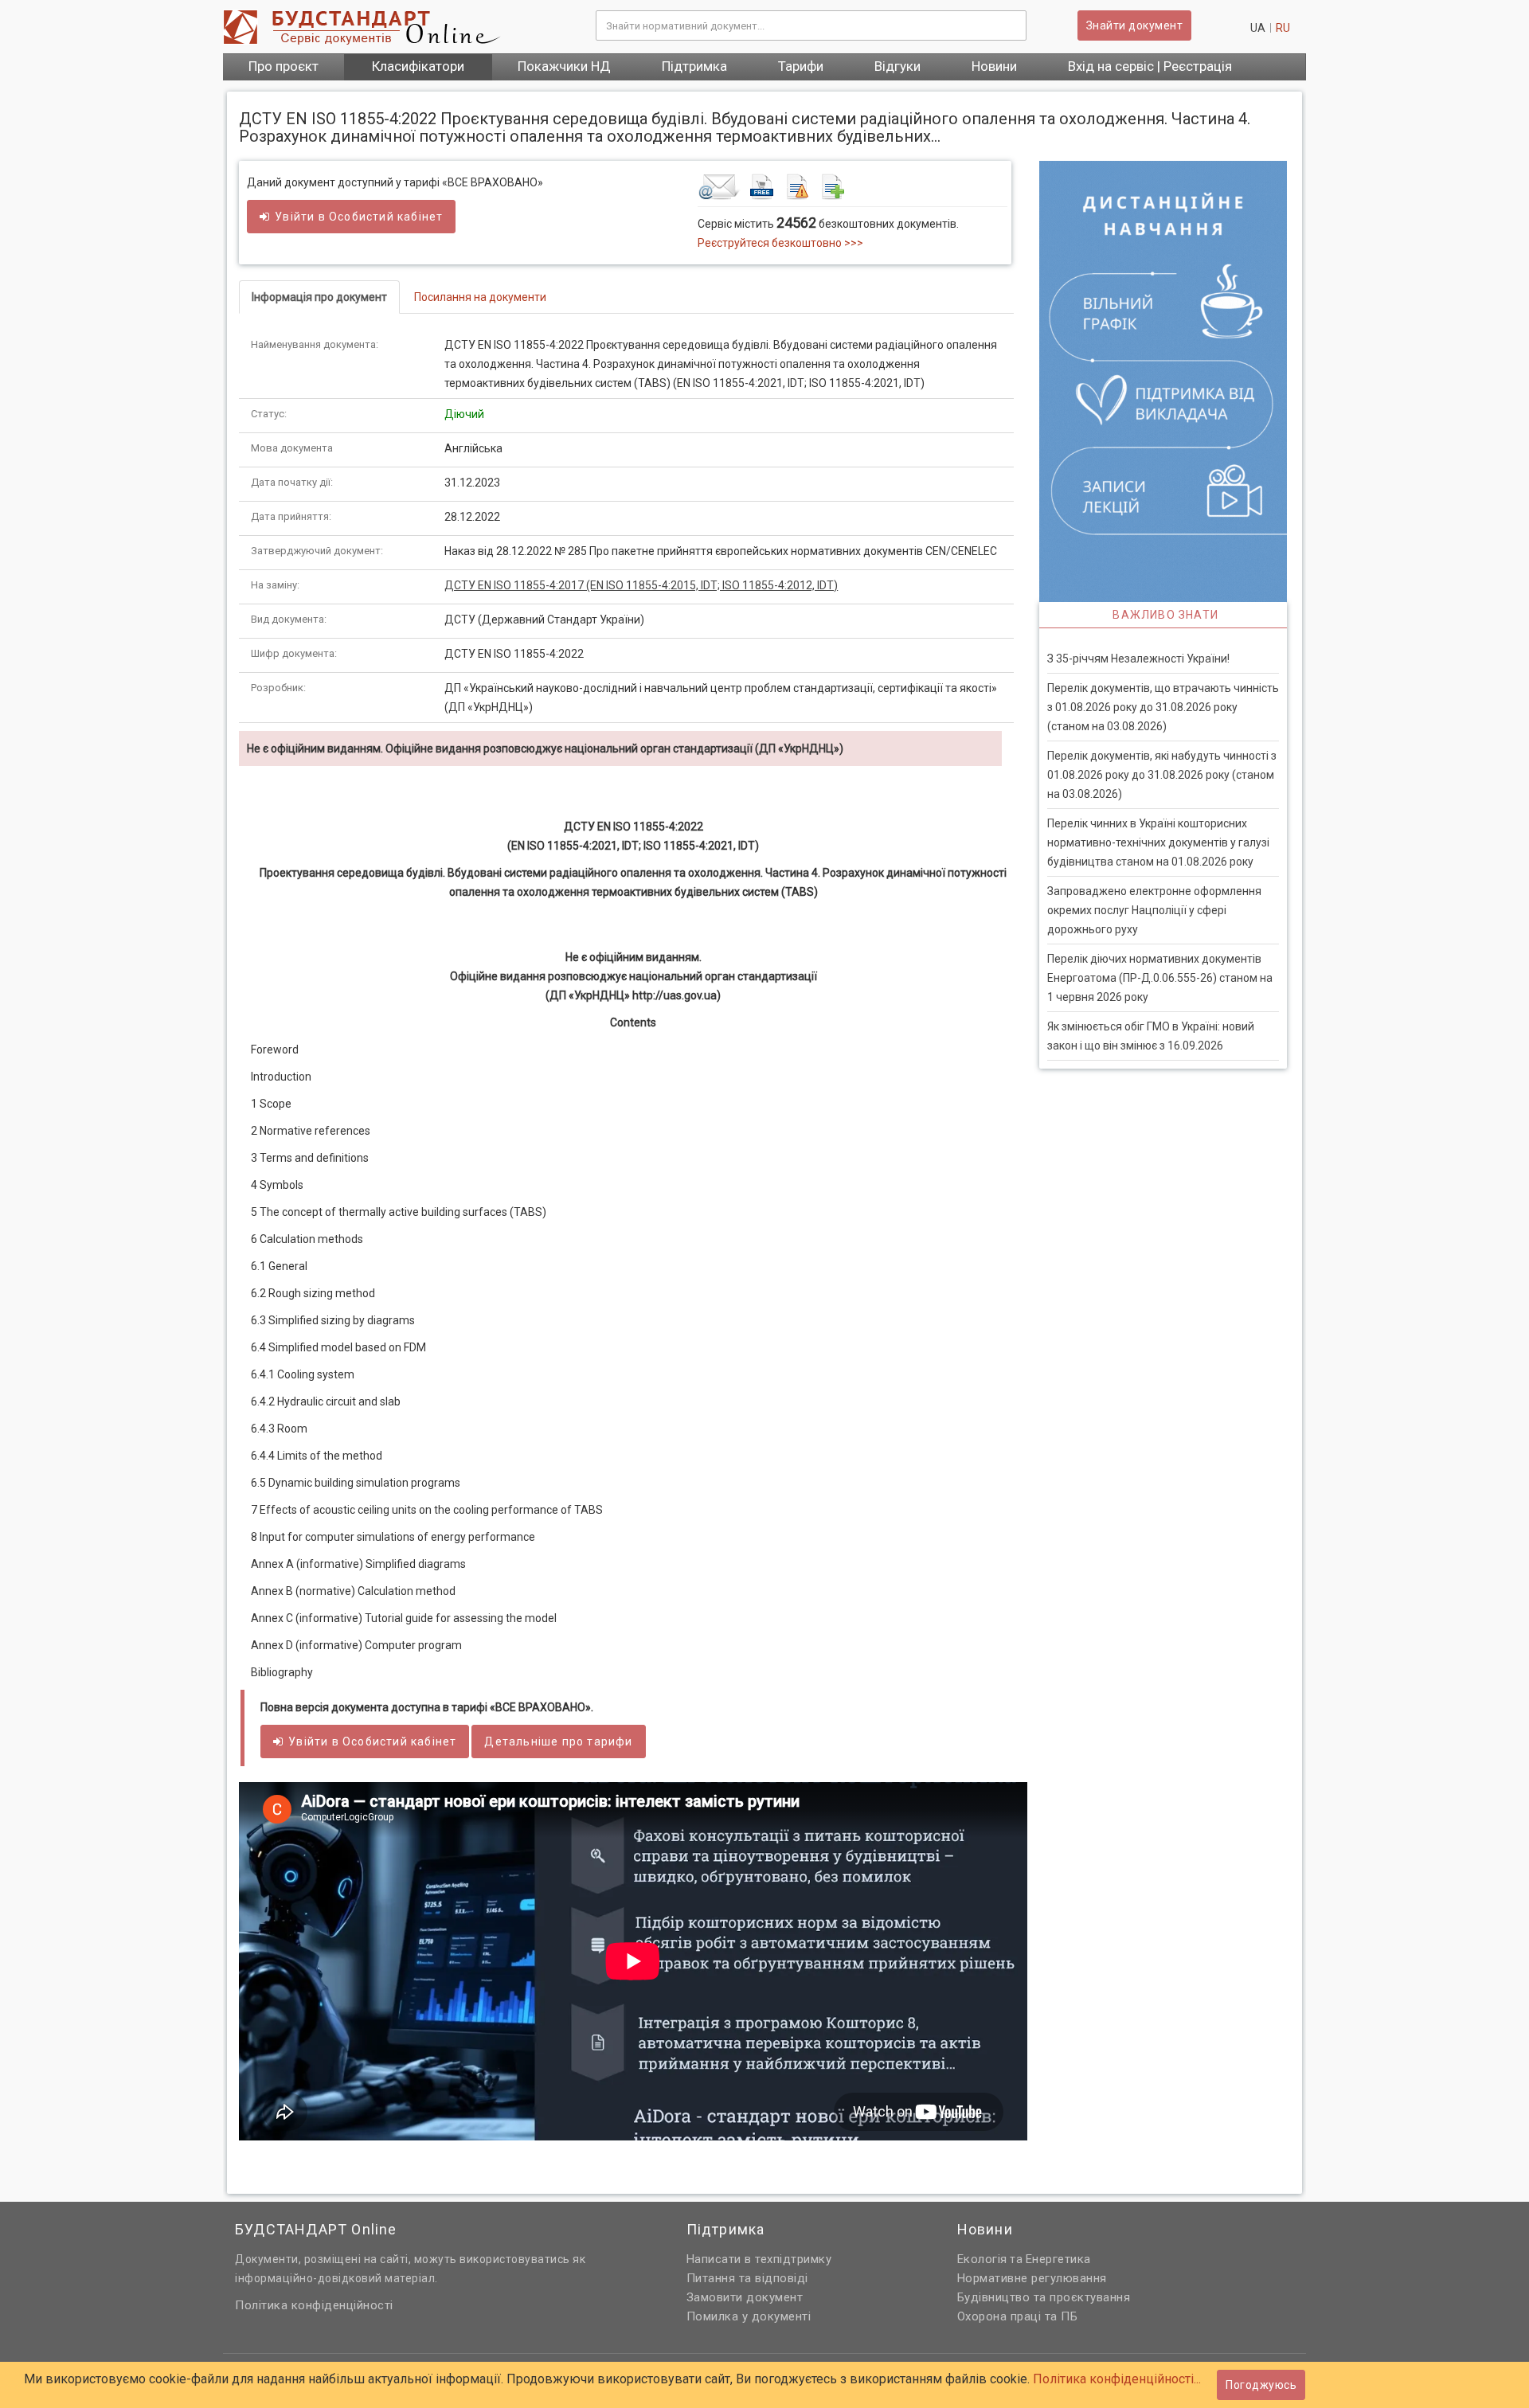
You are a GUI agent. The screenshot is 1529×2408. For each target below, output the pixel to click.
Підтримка (694, 66)
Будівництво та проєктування (1044, 2297)
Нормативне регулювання (1032, 2278)
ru (1283, 28)
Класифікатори (418, 66)
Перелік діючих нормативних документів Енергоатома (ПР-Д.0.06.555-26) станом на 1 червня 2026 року (1160, 978)
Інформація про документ (319, 297)
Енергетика (1058, 2259)
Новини (994, 66)
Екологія (982, 2259)
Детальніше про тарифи (558, 1741)
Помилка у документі (749, 2316)
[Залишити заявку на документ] (852, 186)
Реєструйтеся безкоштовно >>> (780, 243)
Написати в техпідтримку (759, 2259)
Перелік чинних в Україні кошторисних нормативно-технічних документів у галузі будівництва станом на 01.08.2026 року (1158, 842)
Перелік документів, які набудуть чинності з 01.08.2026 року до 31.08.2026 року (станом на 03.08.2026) (1162, 775)
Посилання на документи (480, 297)
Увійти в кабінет (359, 217)
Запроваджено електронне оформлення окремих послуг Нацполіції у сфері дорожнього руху (1154, 910)
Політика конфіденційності (314, 2305)
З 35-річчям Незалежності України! (1138, 659)
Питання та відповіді (747, 2278)
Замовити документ (745, 2297)
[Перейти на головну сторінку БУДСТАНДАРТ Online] (397, 27)
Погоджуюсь (1261, 2385)
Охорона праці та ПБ (1018, 2316)
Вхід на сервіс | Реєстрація (1150, 66)
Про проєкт (284, 66)
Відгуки (897, 66)
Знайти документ (1135, 25)
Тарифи (801, 66)
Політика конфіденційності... (1117, 2379)
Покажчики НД (564, 66)
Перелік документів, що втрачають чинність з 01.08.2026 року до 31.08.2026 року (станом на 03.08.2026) (1163, 707)
